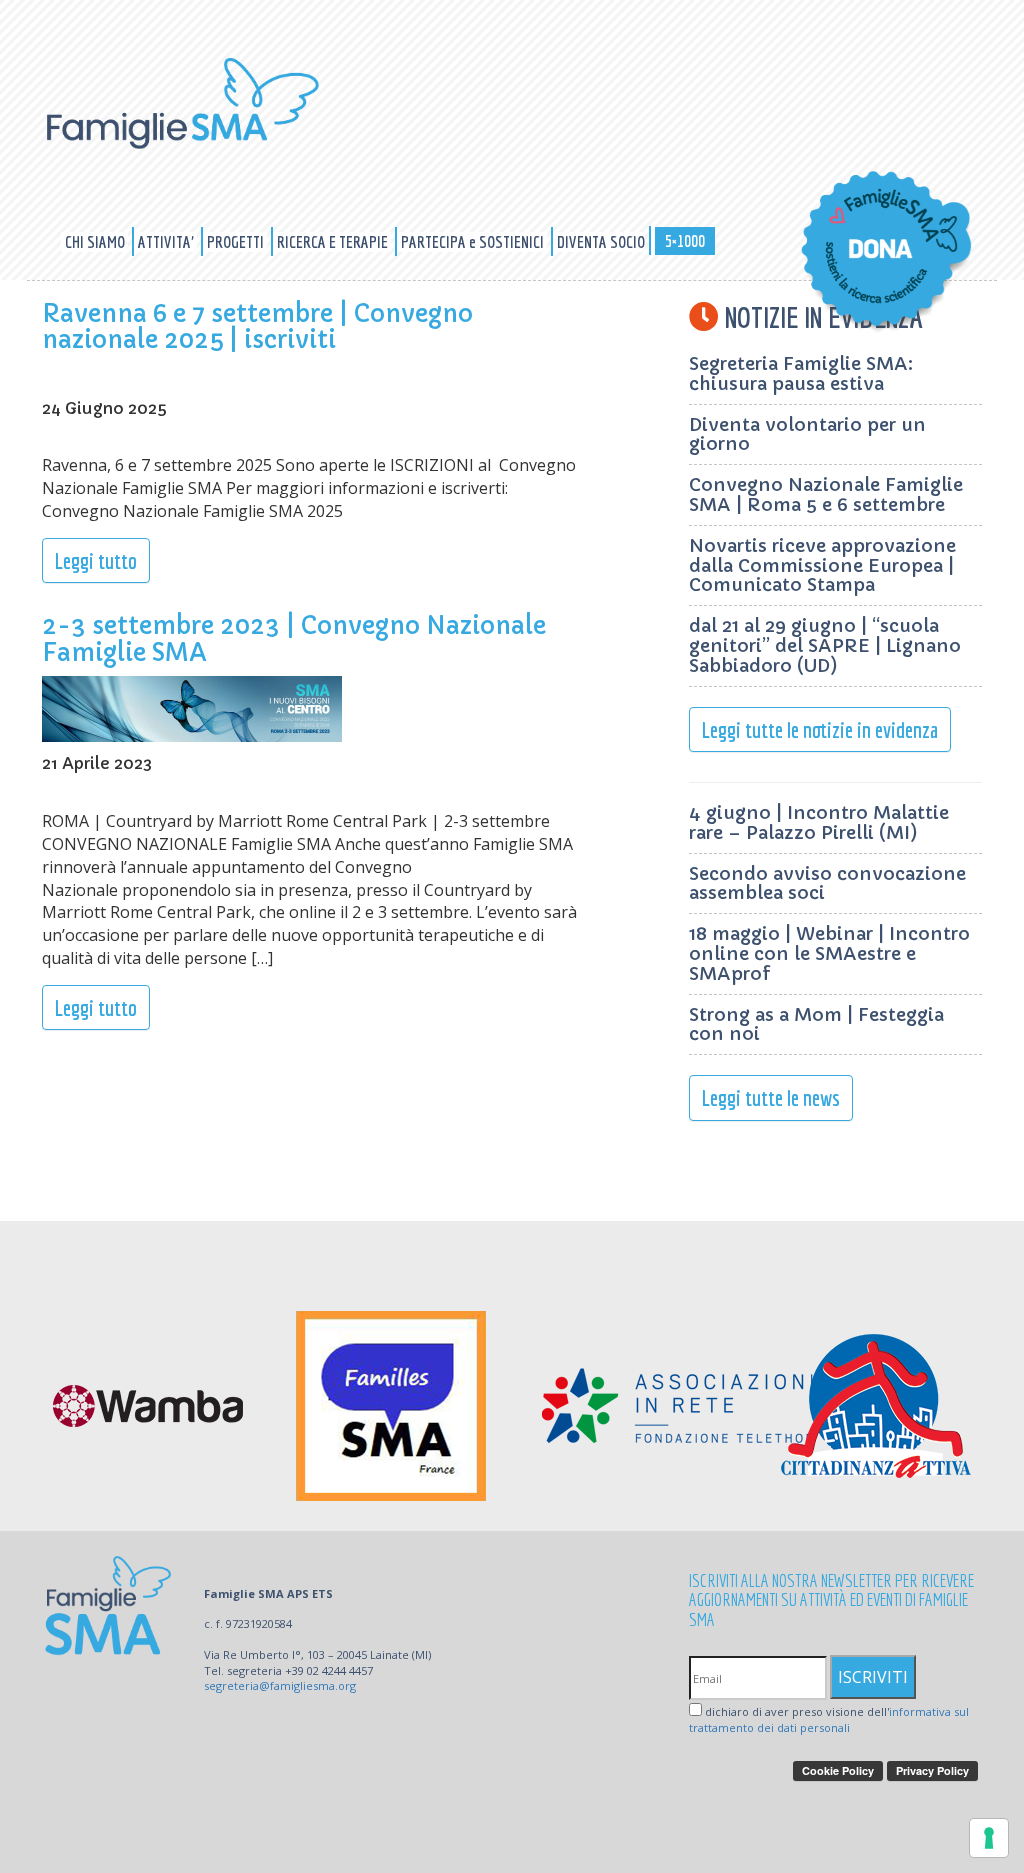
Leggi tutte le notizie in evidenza (820, 729)
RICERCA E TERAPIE (334, 241)
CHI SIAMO (96, 241)
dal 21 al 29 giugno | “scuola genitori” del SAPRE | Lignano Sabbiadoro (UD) (825, 645)
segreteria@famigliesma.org (280, 1685)
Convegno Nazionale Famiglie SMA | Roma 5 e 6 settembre (826, 494)
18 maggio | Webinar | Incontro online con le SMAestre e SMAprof (829, 953)
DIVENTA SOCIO (601, 241)
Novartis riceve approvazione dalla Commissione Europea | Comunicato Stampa (822, 565)
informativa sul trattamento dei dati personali (829, 1719)
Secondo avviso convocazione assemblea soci (827, 883)
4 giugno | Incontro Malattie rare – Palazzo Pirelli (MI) (819, 822)
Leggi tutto (96, 560)
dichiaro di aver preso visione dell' (829, 1719)
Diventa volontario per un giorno (807, 434)
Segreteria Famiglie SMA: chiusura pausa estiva (801, 373)
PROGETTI (237, 241)
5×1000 (685, 240)
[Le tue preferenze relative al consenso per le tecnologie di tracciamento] (989, 1838)
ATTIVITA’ (167, 241)
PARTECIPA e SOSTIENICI (474, 241)
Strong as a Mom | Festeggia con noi (816, 1024)
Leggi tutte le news (771, 1097)
